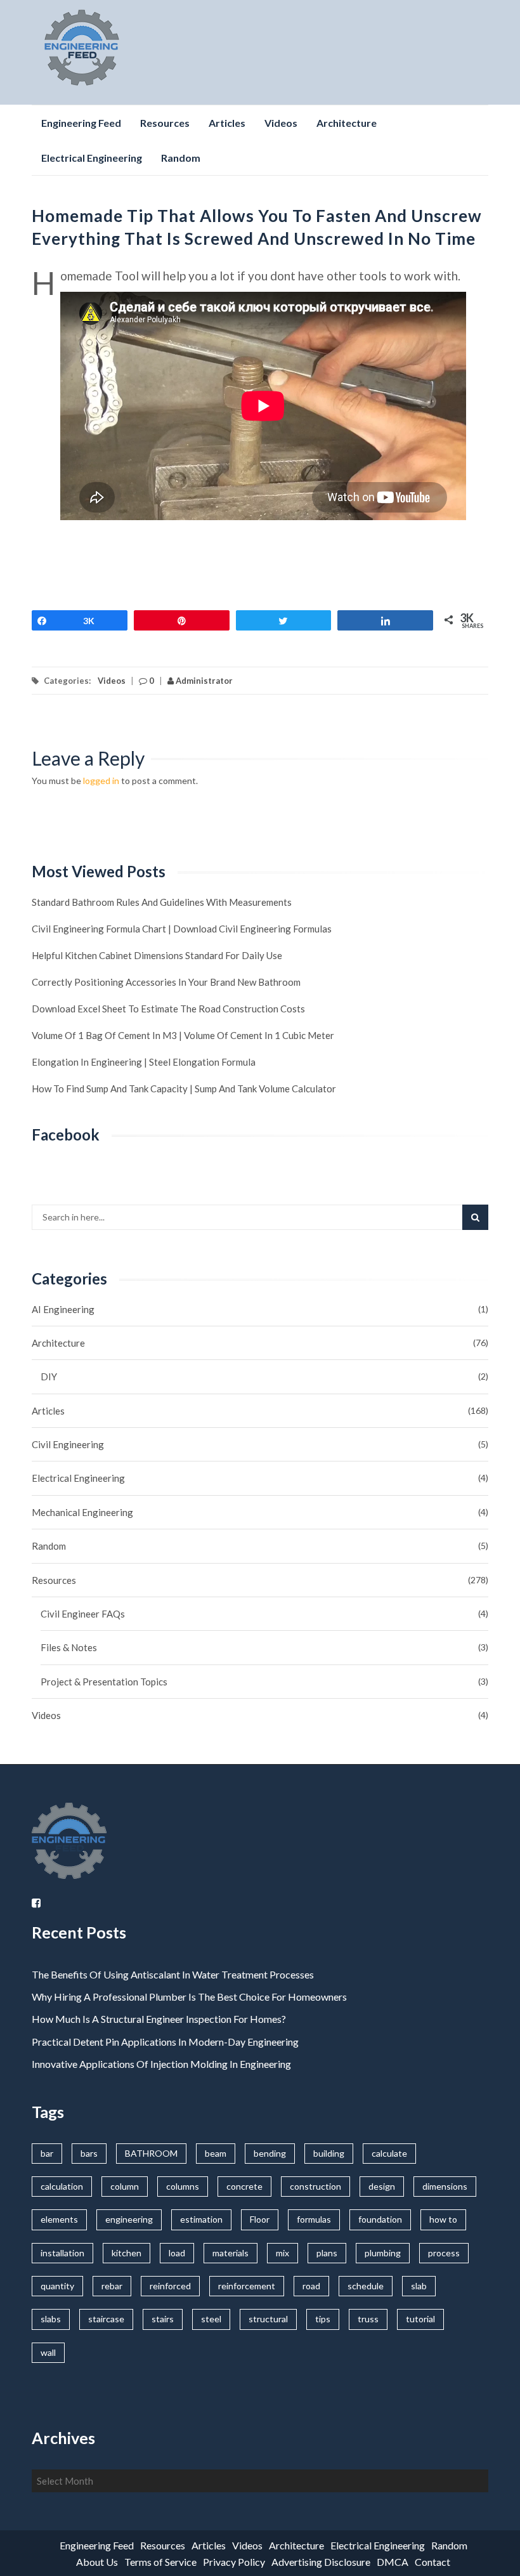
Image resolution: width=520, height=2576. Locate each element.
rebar (112, 2286)
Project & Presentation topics (104, 1682)
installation (62, 2253)
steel (211, 2319)
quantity (57, 2286)
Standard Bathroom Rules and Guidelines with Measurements (162, 902)
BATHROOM (151, 2153)
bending (270, 2153)
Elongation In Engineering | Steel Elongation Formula (144, 1062)
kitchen (127, 2253)
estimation (201, 2219)
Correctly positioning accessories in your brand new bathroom (166, 982)
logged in (101, 781)
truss (368, 2319)
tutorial (420, 2319)
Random (181, 158)
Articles (227, 123)
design (382, 2186)
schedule (366, 2286)
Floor (260, 2219)
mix (283, 2253)
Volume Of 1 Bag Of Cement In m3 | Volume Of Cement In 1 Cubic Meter (183, 1035)
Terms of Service (160, 2562)
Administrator (203, 681)
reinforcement (247, 2286)
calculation (62, 2186)
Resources (165, 123)
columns (183, 2186)
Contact (432, 2562)
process (444, 2253)
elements (59, 2219)
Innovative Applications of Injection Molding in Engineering (161, 2064)
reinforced (170, 2286)
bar (47, 2153)
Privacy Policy (234, 2562)
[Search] (475, 1217)
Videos (281, 123)
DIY (49, 1376)
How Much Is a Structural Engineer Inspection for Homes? (159, 2019)
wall (48, 2352)
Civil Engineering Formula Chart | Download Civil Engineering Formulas (182, 929)
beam (216, 2153)
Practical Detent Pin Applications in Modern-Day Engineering (165, 2042)
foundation (380, 2219)
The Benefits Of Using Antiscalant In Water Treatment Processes (173, 1974)
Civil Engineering (68, 1444)
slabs (51, 2319)
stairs (163, 2319)
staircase (106, 2319)
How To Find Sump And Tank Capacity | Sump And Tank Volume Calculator (184, 1089)
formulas (314, 2219)
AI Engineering (63, 1309)
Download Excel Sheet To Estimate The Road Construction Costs (168, 1009)
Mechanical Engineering (82, 1512)
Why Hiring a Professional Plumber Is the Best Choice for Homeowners (190, 1997)
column (125, 2186)
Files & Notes (69, 1647)
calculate (389, 2153)
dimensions (445, 2186)
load (177, 2253)
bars (89, 2153)
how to (443, 2219)
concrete (244, 2186)
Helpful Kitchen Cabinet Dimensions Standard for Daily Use (157, 955)
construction (315, 2186)
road (311, 2286)
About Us (97, 2562)
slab (419, 2286)
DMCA (393, 2562)
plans (327, 2253)
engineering (129, 2219)
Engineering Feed (81, 123)
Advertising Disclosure (321, 2562)
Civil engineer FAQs (83, 1614)
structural (268, 2319)
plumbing (383, 2253)
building (329, 2153)
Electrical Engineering (92, 158)
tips (323, 2319)
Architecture (347, 123)
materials (231, 2253)
